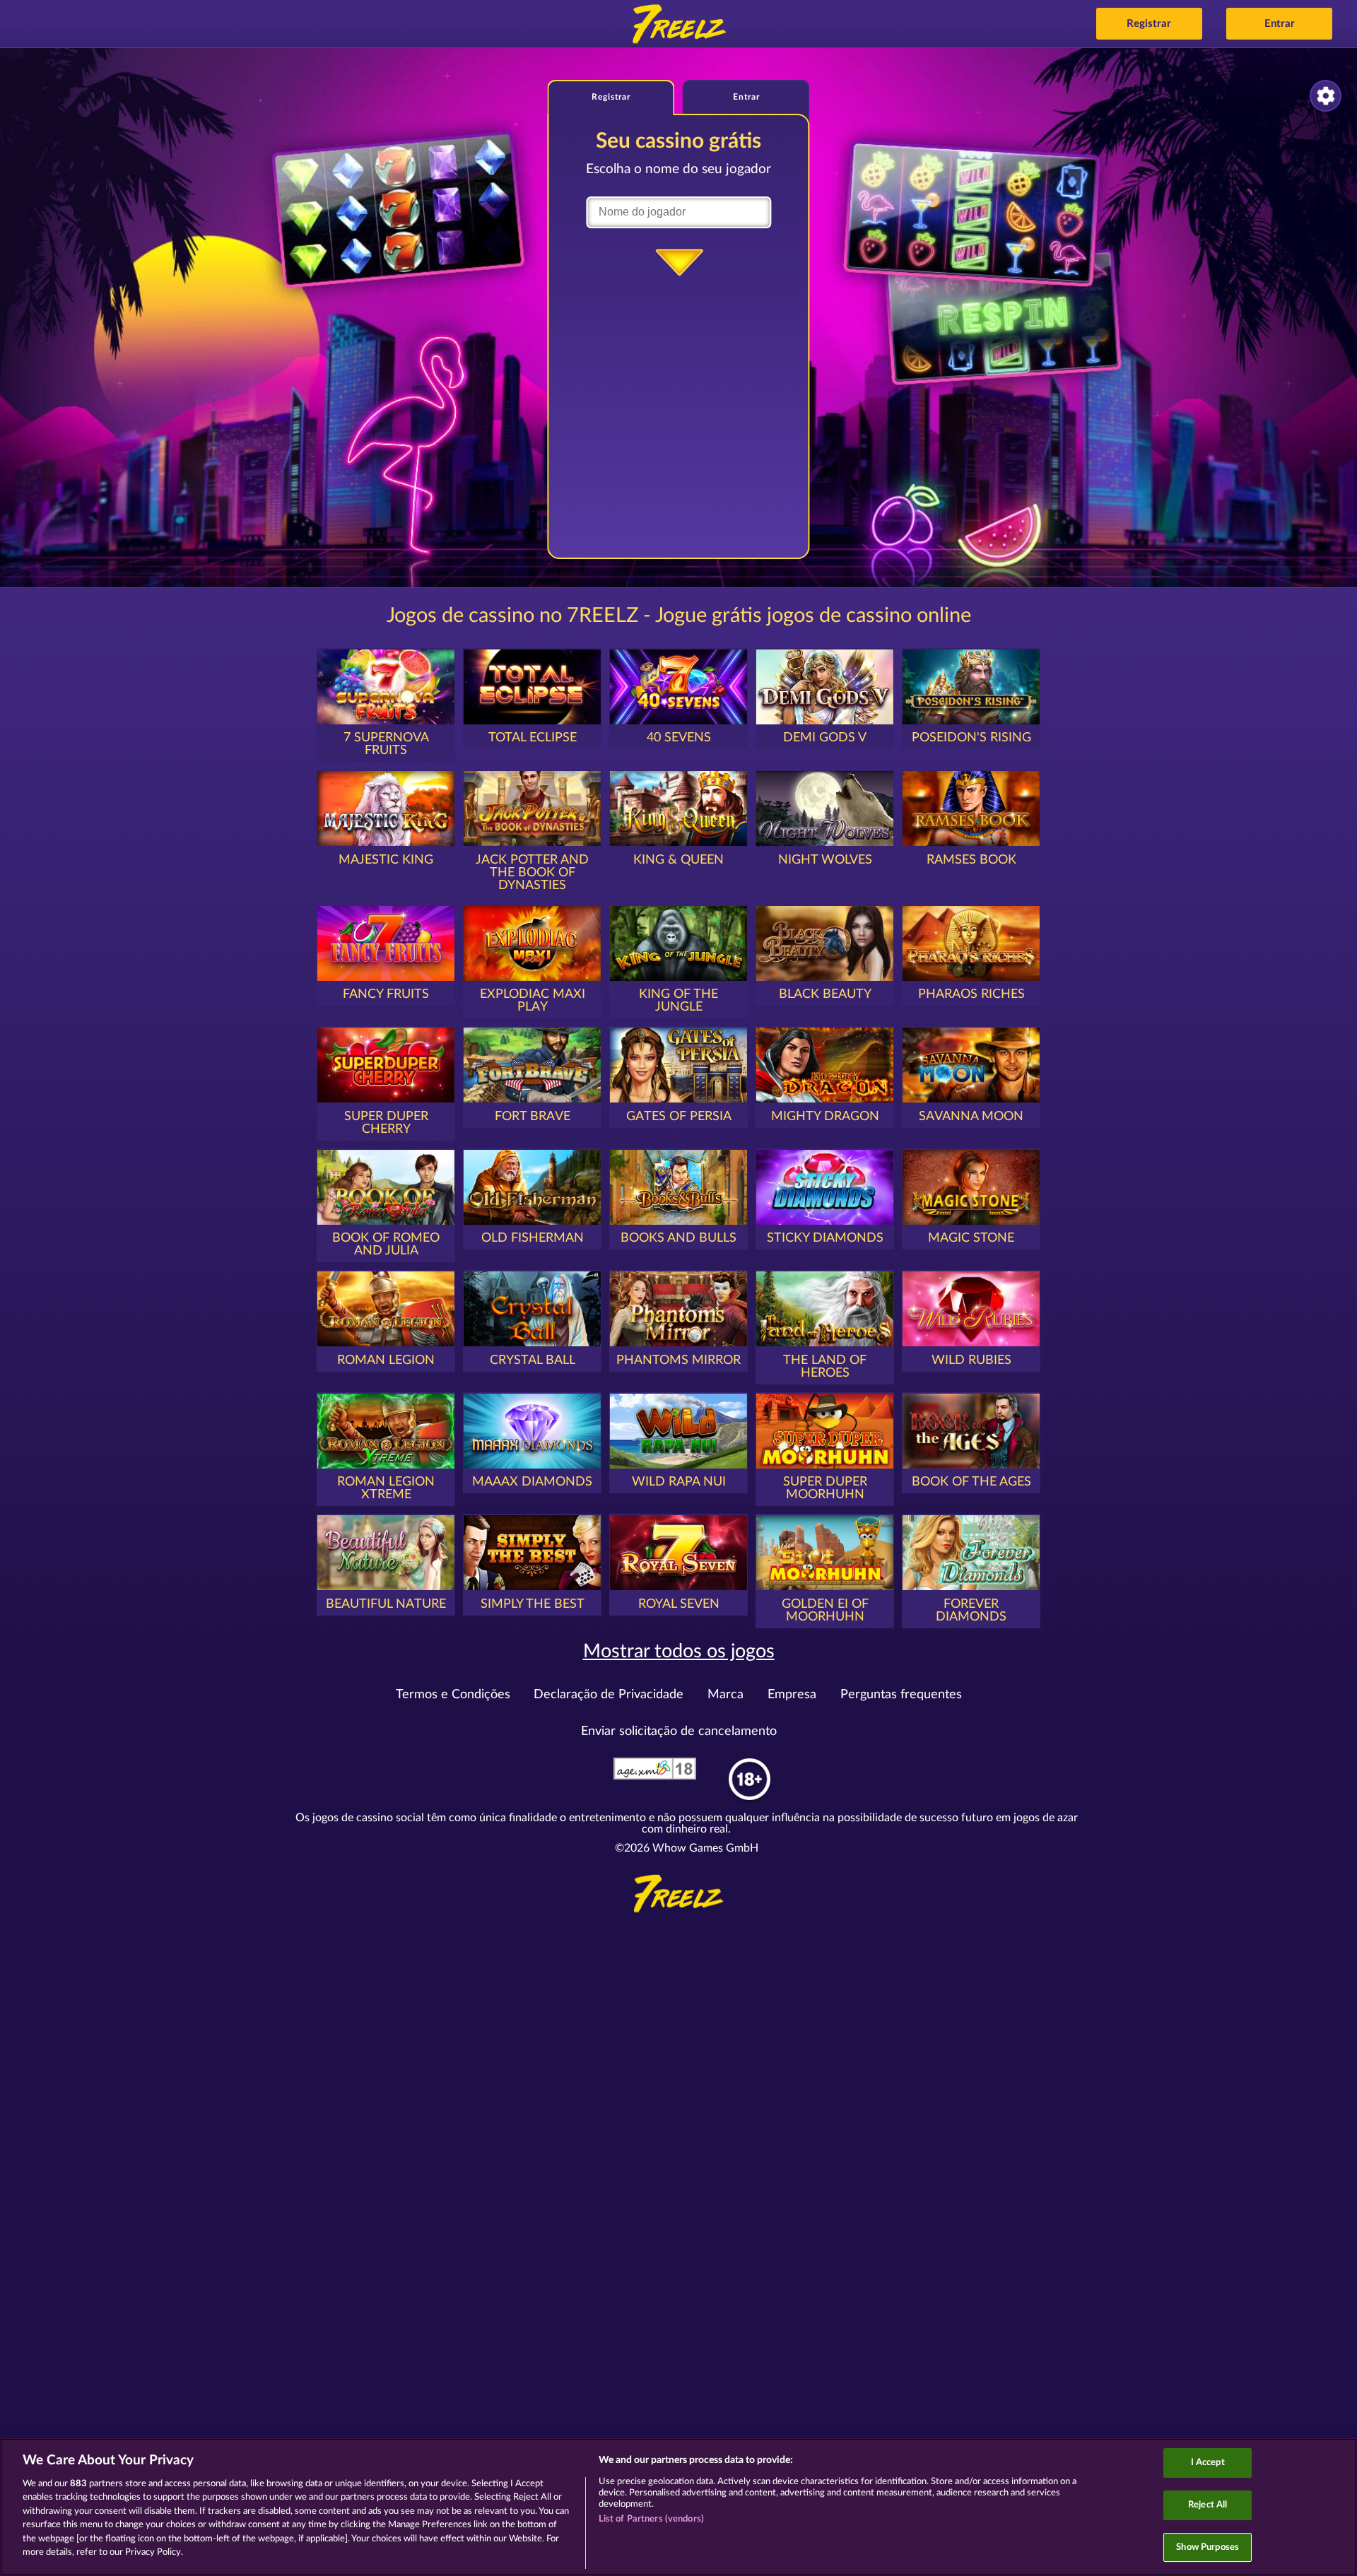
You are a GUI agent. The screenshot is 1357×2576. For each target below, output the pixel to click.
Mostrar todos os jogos (679, 1651)
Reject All (1208, 2505)
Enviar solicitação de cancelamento (679, 1731)
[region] (678, 2507)
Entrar (1280, 24)
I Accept (1208, 2463)
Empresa (792, 1695)
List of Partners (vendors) (651, 2519)
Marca (726, 1695)
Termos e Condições (453, 1695)
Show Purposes (1208, 2547)
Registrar (1149, 24)
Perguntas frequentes (901, 1695)
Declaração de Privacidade (609, 1695)
